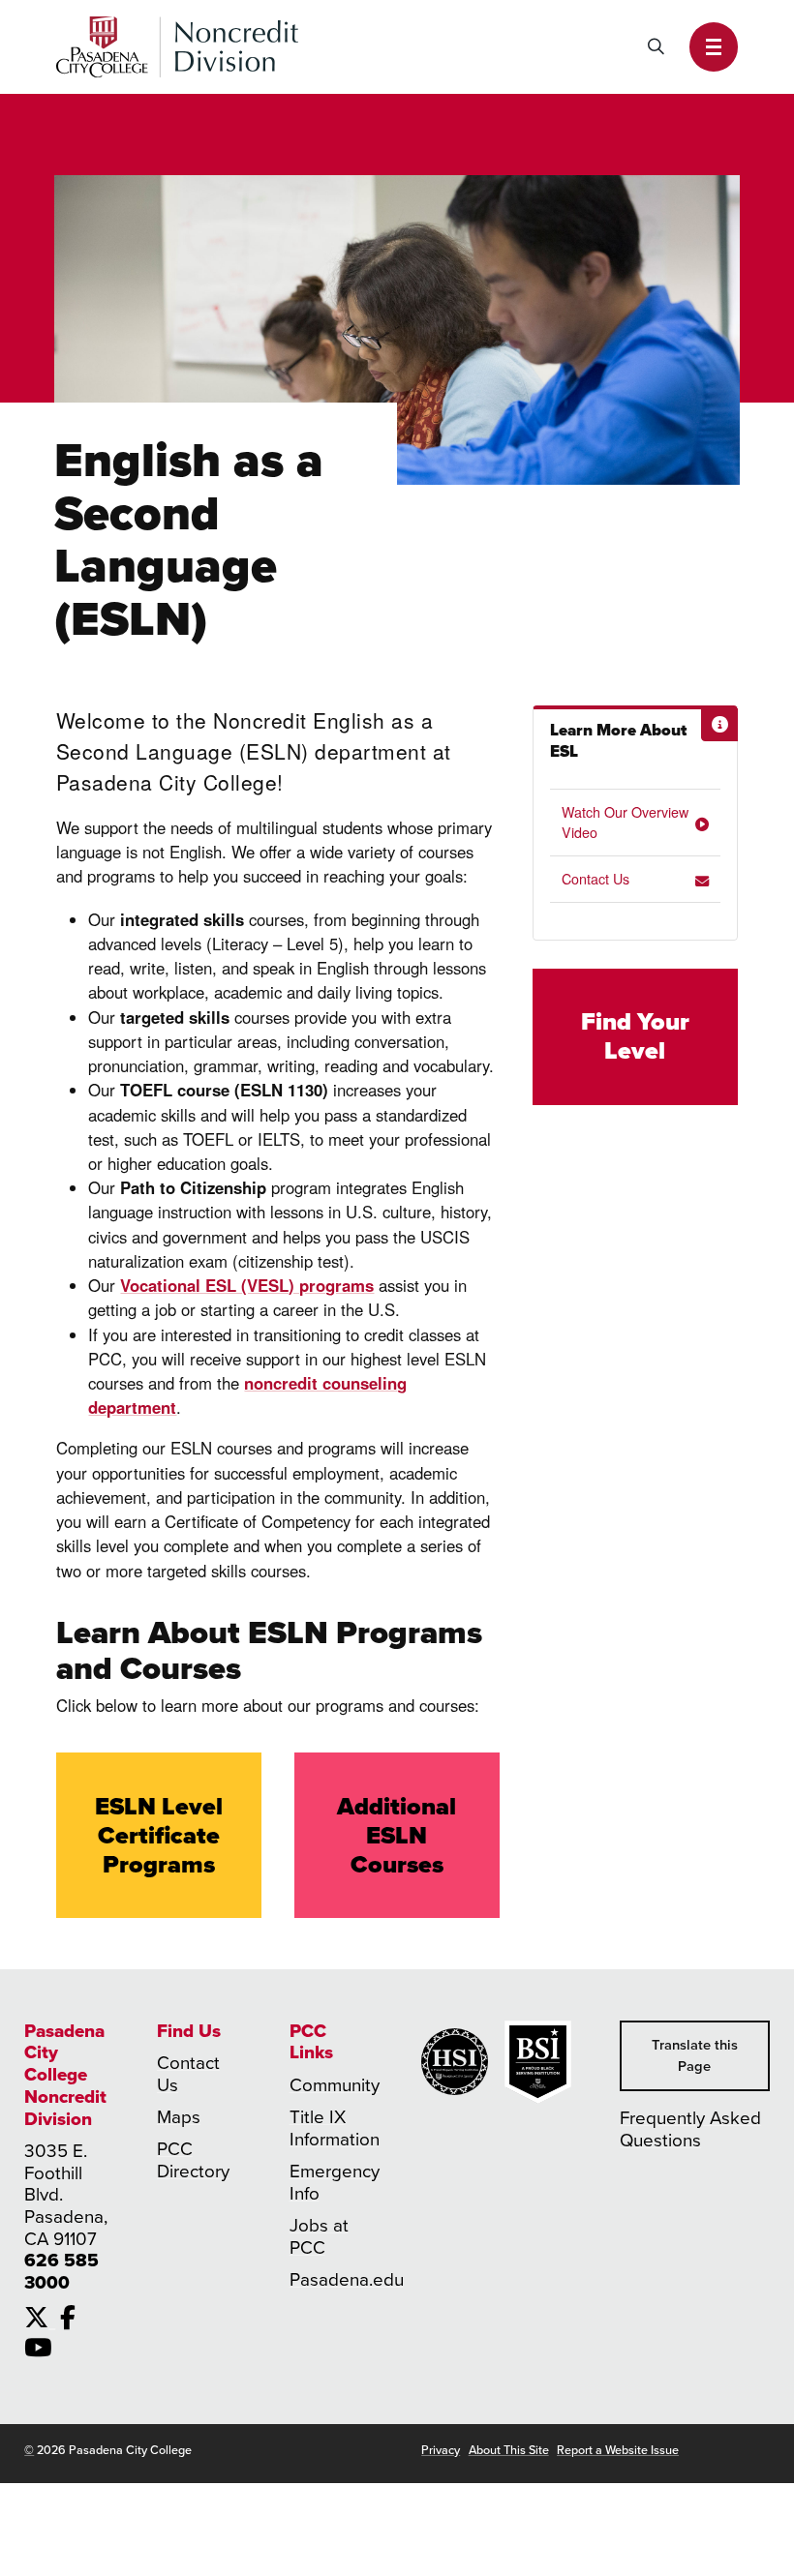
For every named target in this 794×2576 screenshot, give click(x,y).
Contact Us (595, 879)
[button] (714, 47)
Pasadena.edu (347, 2280)
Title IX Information (335, 2128)
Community (335, 2085)
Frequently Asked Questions (690, 2129)
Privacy (441, 2450)
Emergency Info (335, 2183)
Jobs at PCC (319, 2237)
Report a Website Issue (618, 2450)
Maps (179, 2117)
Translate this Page (695, 2055)
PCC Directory (193, 2160)
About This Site (509, 2450)
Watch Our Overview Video (625, 822)
